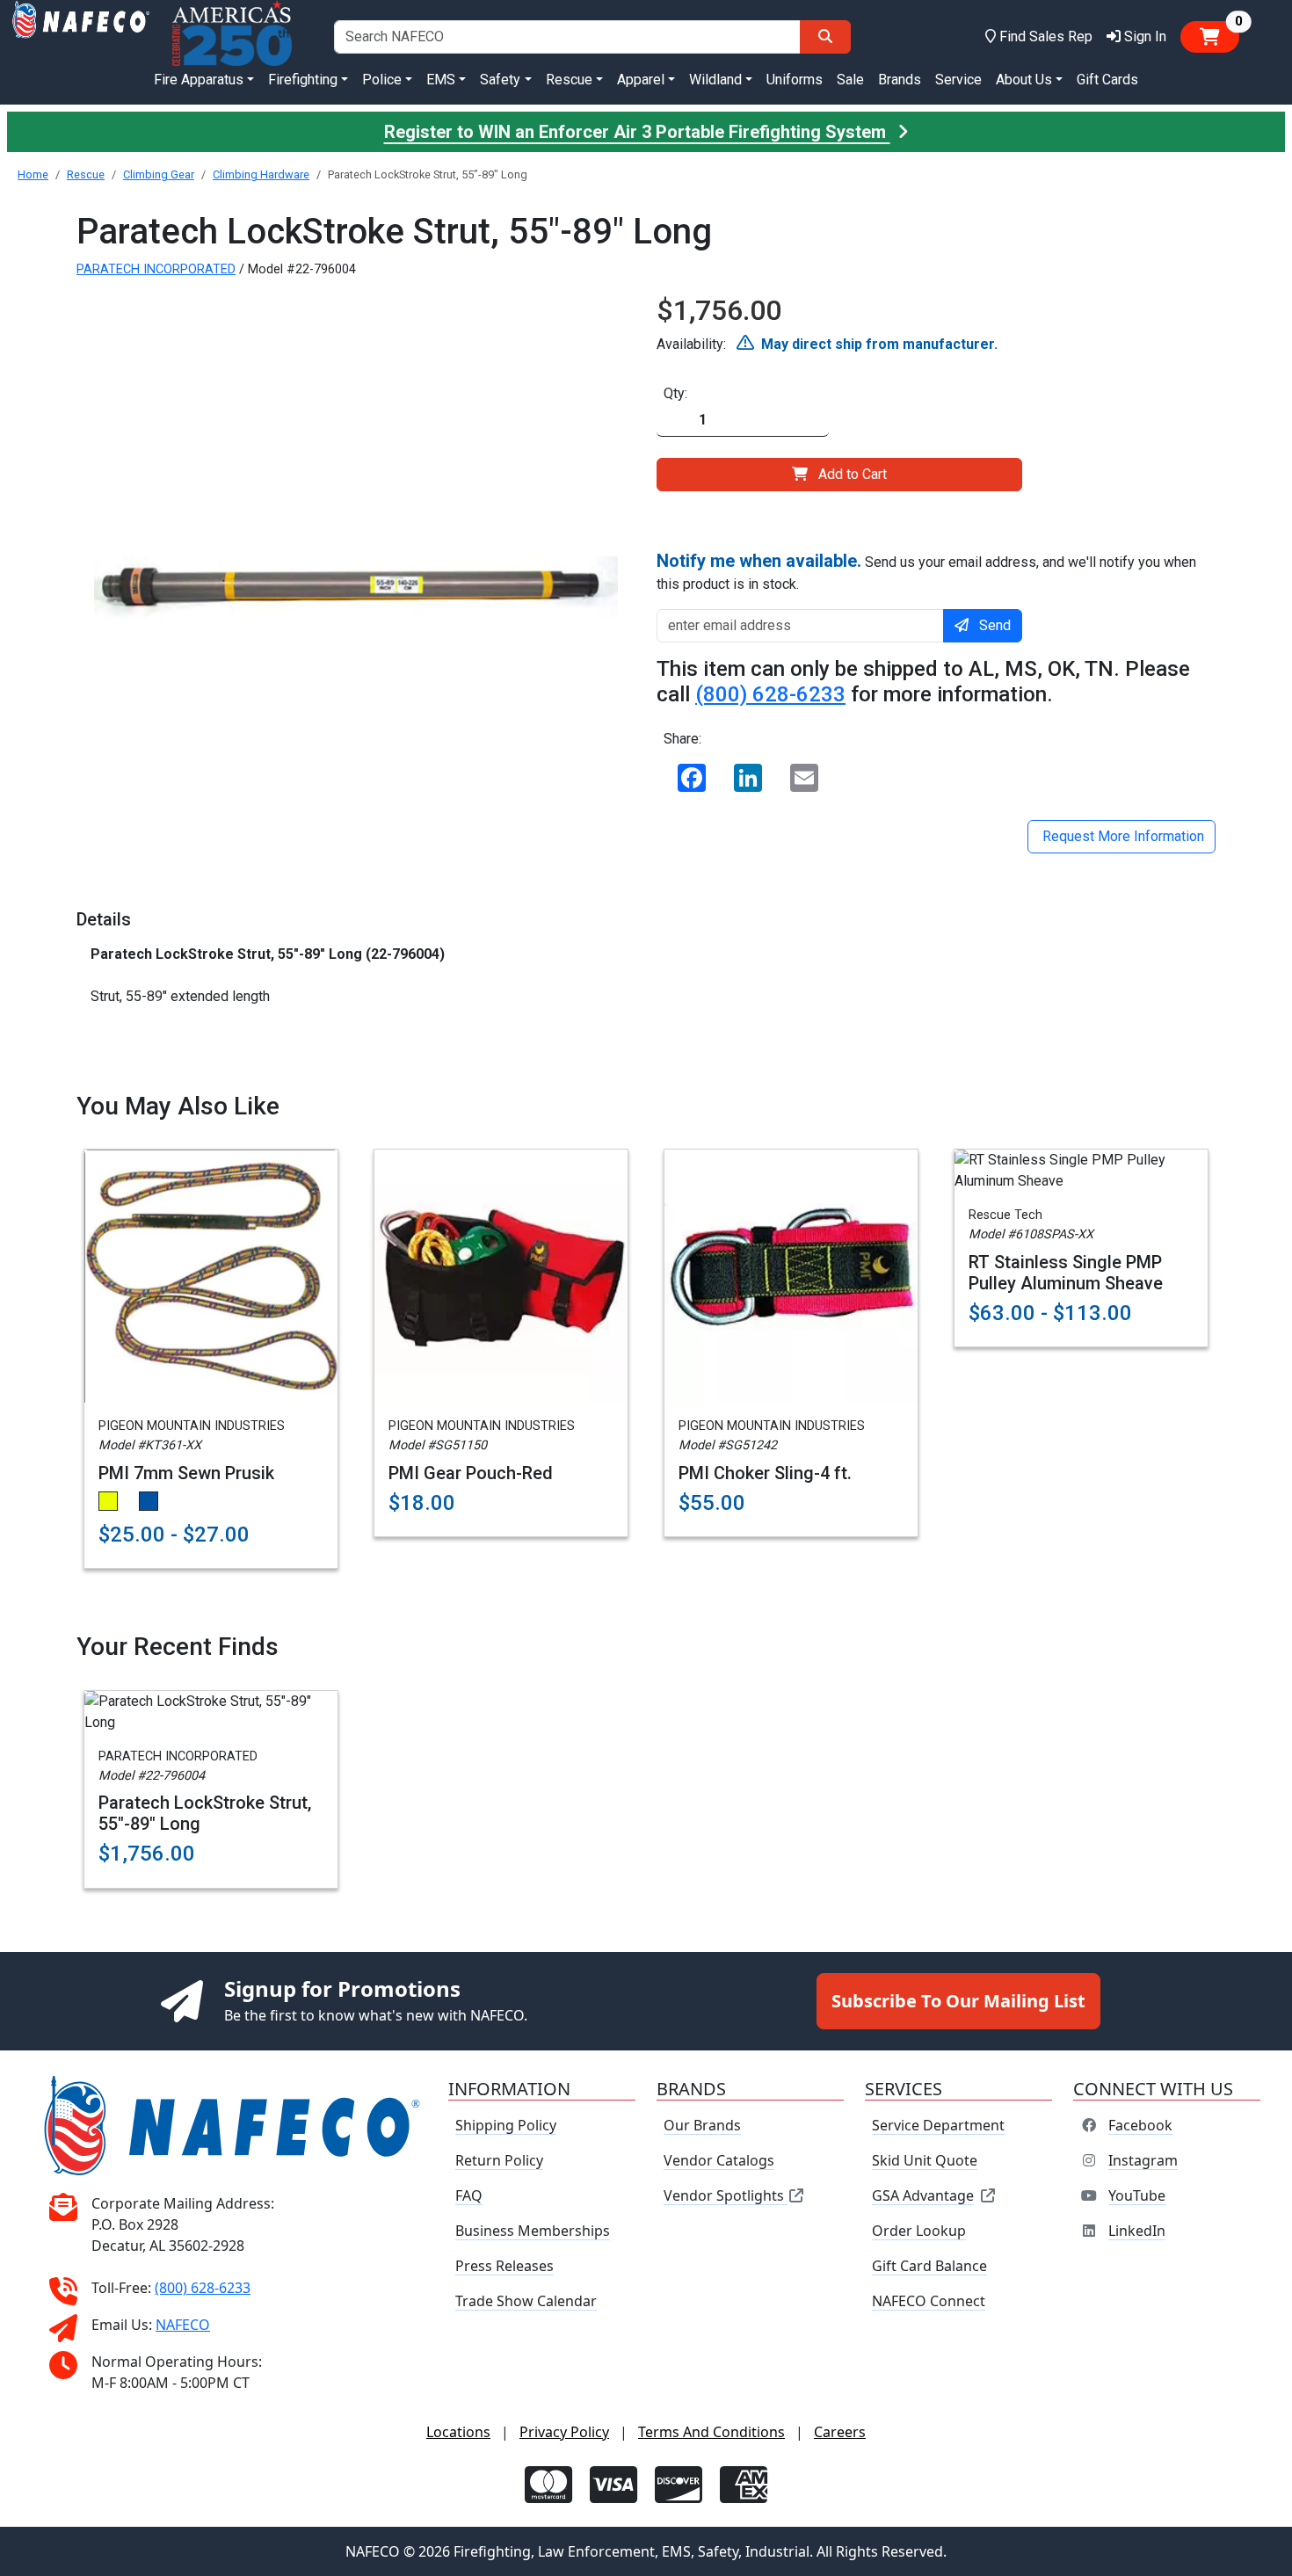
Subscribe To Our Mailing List (958, 2001)
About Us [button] (1024, 80)
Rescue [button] (569, 80)
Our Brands (702, 2125)
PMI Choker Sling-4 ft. (765, 1473)
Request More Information (1121, 836)
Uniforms (795, 80)
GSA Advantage (923, 2195)
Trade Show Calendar (526, 2301)
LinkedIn (1137, 2231)
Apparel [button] (641, 80)
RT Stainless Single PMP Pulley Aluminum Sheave (1066, 1273)
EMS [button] (441, 80)
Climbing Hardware (261, 174)
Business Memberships (533, 2231)
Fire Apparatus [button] (199, 80)
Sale (850, 80)
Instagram (1143, 2160)
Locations (458, 2432)
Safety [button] (500, 80)
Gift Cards (1107, 80)
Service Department (938, 2125)
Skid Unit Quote (925, 2160)
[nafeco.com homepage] (81, 36)
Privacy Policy (564, 2432)
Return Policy (499, 2160)
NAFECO (183, 2325)
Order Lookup (919, 2231)
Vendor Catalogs (719, 2160)
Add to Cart (853, 474)
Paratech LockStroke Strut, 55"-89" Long (205, 1813)
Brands (900, 80)
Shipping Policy (506, 2125)
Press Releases (504, 2266)
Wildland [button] (715, 80)
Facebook (1140, 2125)
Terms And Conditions (711, 2432)
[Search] (825, 37)
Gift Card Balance (929, 2266)
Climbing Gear (159, 174)
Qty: (675, 393)
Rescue (86, 174)
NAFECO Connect (929, 2301)
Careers (840, 2432)
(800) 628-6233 (770, 694)
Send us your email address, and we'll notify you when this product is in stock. (926, 571)
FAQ (469, 2195)
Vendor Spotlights (726, 2195)
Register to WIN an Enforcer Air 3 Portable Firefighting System (637, 132)
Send (995, 625)
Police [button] (382, 80)
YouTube (1137, 2195)
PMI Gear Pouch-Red (471, 1473)
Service (958, 80)
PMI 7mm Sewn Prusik (186, 1473)
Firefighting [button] (303, 80)
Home (33, 174)
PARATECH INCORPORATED (156, 269)
